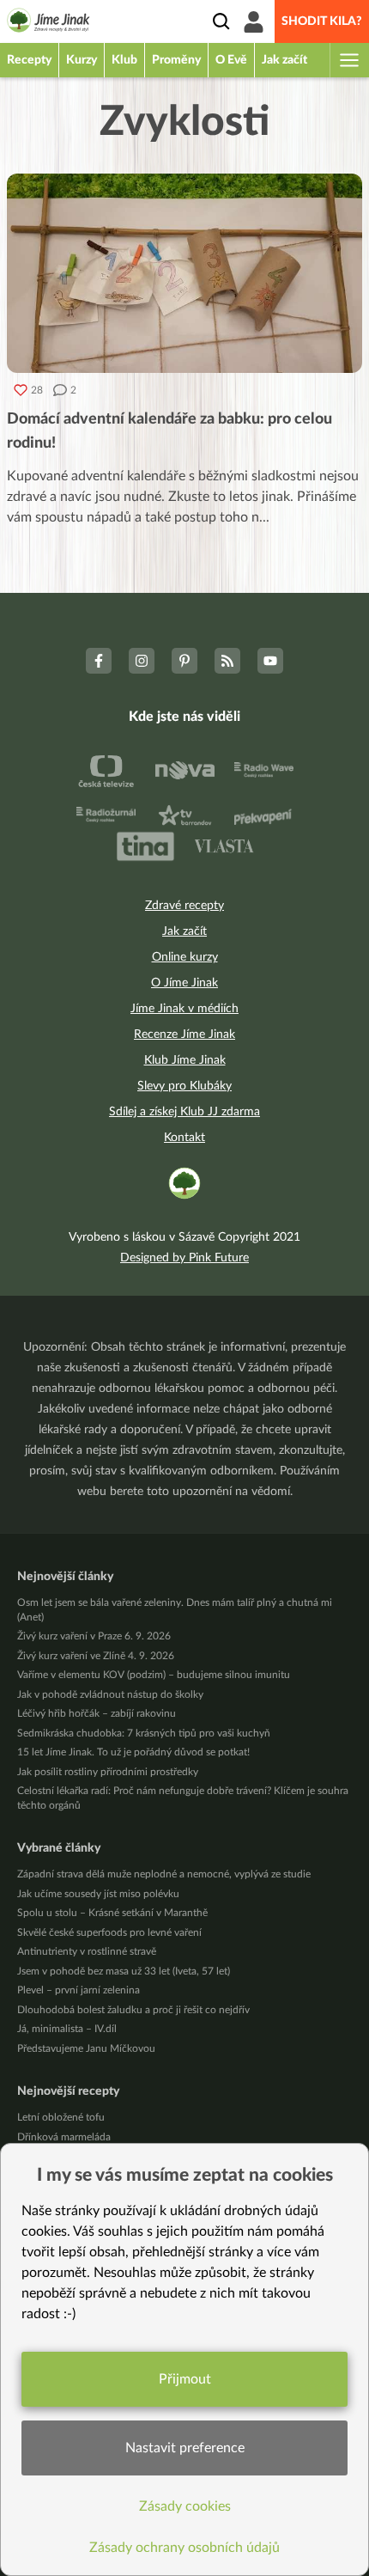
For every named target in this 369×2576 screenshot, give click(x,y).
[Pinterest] (184, 661)
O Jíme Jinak (184, 983)
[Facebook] (99, 661)
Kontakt (184, 1138)
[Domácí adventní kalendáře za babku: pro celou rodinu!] (184, 273)
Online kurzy (185, 957)
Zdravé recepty (184, 906)
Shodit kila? (322, 21)
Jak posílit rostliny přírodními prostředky (108, 1772)
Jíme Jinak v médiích (184, 1009)
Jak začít (184, 931)
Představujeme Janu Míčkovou (86, 2048)
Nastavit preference (185, 2448)
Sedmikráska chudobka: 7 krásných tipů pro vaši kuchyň (144, 1733)
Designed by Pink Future (184, 1258)
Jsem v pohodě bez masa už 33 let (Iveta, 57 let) (124, 1971)
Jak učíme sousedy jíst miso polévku (98, 1894)
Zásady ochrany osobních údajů (184, 2548)
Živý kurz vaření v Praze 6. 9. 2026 (94, 1636)
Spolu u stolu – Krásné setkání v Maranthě (112, 1913)
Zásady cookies (185, 2506)
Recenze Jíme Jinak (184, 1035)
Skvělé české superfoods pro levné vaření (109, 1932)
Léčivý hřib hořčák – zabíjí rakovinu (97, 1713)
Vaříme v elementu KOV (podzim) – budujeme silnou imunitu (154, 1675)
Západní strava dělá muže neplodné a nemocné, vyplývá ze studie (164, 1874)
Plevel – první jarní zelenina (79, 1990)
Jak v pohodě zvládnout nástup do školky (110, 1694)
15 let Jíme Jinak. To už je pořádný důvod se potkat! (133, 1752)
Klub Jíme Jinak (185, 1060)
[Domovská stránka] (48, 23)
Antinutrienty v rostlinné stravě (87, 1951)
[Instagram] (142, 661)
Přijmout (185, 2379)
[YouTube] (270, 661)
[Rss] (227, 661)
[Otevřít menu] (348, 60)
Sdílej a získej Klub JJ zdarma (184, 1112)
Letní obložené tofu (61, 2117)
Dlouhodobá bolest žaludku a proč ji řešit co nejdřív (133, 2010)
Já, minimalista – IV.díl (67, 2029)
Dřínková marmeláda (64, 2137)
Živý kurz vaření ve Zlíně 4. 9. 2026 (96, 1656)
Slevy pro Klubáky (184, 1086)
